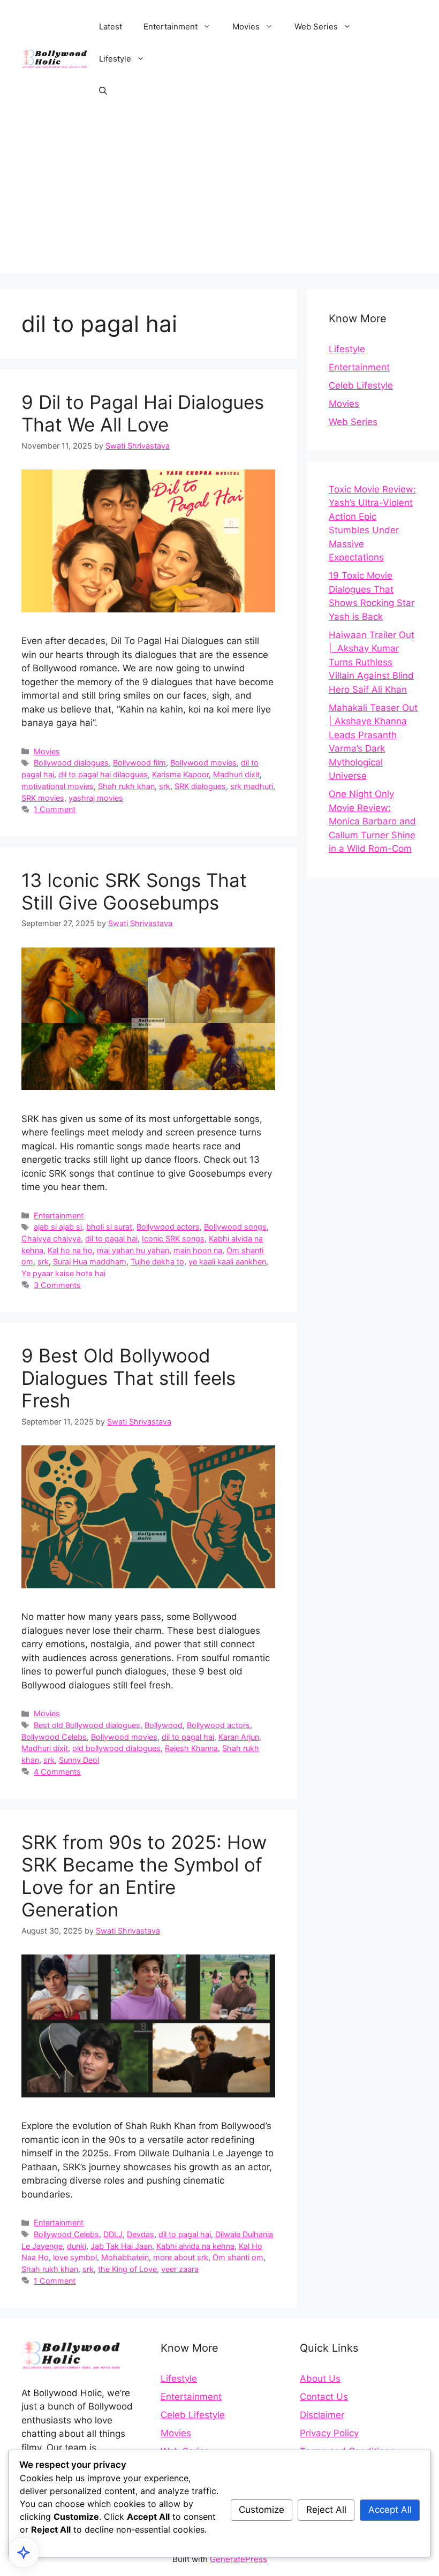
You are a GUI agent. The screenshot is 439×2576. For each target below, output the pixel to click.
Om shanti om (238, 2257)
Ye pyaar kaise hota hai (63, 1273)
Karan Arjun (239, 1737)
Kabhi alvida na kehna (195, 2246)
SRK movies (43, 798)
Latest (111, 26)
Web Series (316, 26)
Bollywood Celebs (54, 1737)
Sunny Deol (79, 1760)
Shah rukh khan (126, 786)
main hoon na (198, 1250)
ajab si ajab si (58, 1227)
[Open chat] (24, 2552)
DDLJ (113, 2234)
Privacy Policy (329, 2433)
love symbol (75, 2257)
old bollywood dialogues (116, 1748)
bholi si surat (109, 1227)
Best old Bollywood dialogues (87, 1725)
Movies (246, 26)
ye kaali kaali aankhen (227, 1262)
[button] (103, 91)
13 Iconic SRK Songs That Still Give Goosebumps (134, 891)
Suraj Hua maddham (90, 1262)
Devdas (141, 2234)
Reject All (326, 2510)
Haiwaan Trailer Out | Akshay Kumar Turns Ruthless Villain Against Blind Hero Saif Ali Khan (372, 662)
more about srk (181, 2257)
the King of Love (127, 2269)
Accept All (390, 2510)
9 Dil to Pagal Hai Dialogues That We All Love (143, 413)
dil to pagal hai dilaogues (103, 774)
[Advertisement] (219, 198)
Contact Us (324, 2397)
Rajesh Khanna (191, 1748)
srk (165, 786)
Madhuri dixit (236, 774)
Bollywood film (139, 763)
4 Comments (57, 1772)
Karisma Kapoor (180, 774)
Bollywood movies (203, 763)
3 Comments (57, 1285)
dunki (77, 2246)
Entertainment (171, 26)
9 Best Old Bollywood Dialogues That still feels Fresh (128, 1378)
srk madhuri (252, 786)
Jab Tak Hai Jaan (121, 2246)
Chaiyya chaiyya (51, 1238)
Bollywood (164, 1725)
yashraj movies (96, 798)
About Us (320, 2378)
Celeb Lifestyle (361, 385)
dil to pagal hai (111, 1238)
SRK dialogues (200, 786)
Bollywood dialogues (71, 763)
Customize (262, 2510)
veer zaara (180, 2269)
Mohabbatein (125, 2257)
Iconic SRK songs (173, 1238)
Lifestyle (115, 59)
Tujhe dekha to (157, 1262)
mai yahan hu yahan (133, 1250)
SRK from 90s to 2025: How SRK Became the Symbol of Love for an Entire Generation (144, 1876)
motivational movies (58, 786)
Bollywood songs (235, 1227)
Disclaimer (322, 2415)
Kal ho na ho (70, 1250)
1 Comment (55, 809)
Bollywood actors (168, 1227)
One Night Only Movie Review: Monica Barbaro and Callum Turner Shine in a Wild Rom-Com (372, 821)
